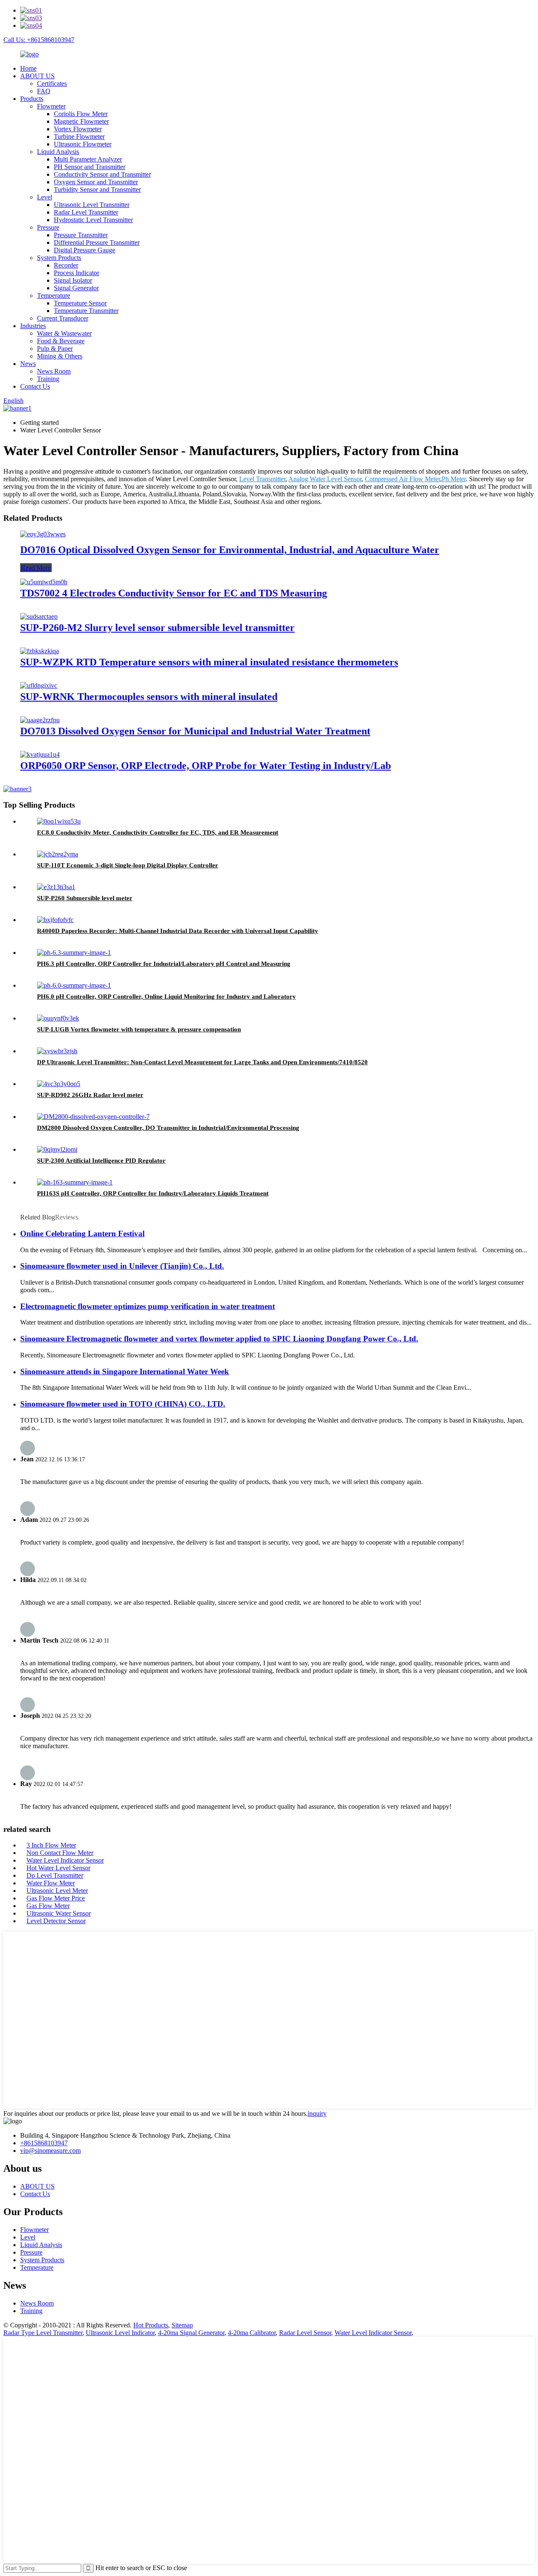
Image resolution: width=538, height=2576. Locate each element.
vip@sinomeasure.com (50, 2151)
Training (48, 379)
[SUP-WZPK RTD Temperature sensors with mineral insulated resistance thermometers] (40, 651)
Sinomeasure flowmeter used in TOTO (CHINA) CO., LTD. (123, 1404)
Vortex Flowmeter (78, 129)
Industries (33, 326)
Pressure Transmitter (81, 235)
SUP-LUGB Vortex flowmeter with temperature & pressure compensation (139, 1029)
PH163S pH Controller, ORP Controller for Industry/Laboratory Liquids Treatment (153, 1193)
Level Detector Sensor (56, 1921)
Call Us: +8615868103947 (39, 40)
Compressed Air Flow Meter (402, 479)
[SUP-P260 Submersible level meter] (56, 887)
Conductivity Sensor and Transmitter (102, 174)
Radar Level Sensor (305, 2333)
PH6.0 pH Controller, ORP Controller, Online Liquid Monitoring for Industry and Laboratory (166, 996)
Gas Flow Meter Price (56, 1898)
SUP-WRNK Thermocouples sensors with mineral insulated (149, 697)
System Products (59, 258)
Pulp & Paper (55, 349)
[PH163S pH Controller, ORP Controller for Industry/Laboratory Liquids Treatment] (75, 1182)
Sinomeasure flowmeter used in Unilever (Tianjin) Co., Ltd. (122, 1266)
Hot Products (151, 2325)
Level (45, 197)
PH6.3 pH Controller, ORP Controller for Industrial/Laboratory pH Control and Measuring (164, 964)
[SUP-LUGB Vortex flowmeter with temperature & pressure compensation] (58, 1018)
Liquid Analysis (58, 152)
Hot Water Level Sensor (58, 1868)
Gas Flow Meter (48, 1906)
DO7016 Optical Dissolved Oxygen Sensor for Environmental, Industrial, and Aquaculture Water (230, 550)
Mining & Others (60, 356)
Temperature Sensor (80, 303)
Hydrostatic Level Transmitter (93, 220)
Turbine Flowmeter (79, 136)
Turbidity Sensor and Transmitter (97, 189)
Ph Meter (454, 479)
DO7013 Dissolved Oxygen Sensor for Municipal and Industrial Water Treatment (195, 731)
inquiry (317, 2114)
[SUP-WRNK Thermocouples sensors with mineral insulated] (39, 685)
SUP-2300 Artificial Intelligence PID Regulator (101, 1161)
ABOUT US (37, 76)
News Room (54, 371)
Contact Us (35, 386)
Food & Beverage (61, 341)
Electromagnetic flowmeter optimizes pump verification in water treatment (148, 1306)
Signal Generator (76, 288)
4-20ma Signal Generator (191, 2333)
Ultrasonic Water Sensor (59, 1913)
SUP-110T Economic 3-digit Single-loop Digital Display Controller (128, 865)
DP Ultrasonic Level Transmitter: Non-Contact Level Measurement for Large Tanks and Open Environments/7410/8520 (202, 1062)
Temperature (54, 295)
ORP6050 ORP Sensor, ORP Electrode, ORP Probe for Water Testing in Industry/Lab (206, 766)
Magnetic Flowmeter (81, 121)
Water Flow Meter (51, 1883)
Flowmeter (51, 106)
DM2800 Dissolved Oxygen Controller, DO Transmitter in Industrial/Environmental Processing (168, 1128)
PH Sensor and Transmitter (90, 167)
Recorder (66, 265)
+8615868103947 (44, 2143)
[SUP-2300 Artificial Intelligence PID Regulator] (57, 1149)
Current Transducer (63, 318)
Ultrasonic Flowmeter (83, 144)
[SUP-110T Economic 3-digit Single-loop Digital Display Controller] (58, 854)
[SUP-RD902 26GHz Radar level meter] (59, 1084)
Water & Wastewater (64, 333)
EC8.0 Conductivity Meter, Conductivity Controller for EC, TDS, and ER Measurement (158, 832)
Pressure (48, 227)
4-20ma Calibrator (252, 2333)
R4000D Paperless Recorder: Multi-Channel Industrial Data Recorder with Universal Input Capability (178, 931)
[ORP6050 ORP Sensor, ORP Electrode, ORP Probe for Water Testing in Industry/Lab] (40, 754)
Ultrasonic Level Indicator (120, 2333)
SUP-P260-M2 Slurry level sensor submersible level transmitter (157, 628)
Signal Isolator (73, 280)
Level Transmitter (262, 479)
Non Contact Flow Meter (60, 1853)
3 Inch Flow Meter (51, 1845)
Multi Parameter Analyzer (88, 159)
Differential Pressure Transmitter (97, 242)
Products (32, 99)
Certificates (52, 83)
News (28, 364)
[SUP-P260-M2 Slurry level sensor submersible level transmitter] (39, 616)
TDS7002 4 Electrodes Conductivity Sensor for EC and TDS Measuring (174, 593)
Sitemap (182, 2325)
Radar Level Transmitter (86, 212)
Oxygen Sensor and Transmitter (96, 182)
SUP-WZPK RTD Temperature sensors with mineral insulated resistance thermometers (209, 662)
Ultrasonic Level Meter (57, 1891)
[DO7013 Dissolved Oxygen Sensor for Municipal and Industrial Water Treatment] (40, 720)
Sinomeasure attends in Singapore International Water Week (125, 1371)
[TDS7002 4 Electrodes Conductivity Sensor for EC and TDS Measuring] (44, 582)
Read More (36, 568)
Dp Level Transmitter (55, 1875)
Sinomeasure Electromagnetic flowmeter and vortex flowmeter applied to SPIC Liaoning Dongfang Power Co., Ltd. (219, 1339)
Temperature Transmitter (86, 311)
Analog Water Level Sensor (325, 479)
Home (28, 68)
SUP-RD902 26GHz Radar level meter (90, 1095)
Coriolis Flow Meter (81, 114)
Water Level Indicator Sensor (65, 1860)
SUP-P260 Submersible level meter (85, 898)
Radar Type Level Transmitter (43, 2333)
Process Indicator (76, 273)
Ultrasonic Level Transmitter (92, 205)
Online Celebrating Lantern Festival (82, 1234)
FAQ (44, 91)
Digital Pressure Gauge (84, 250)
